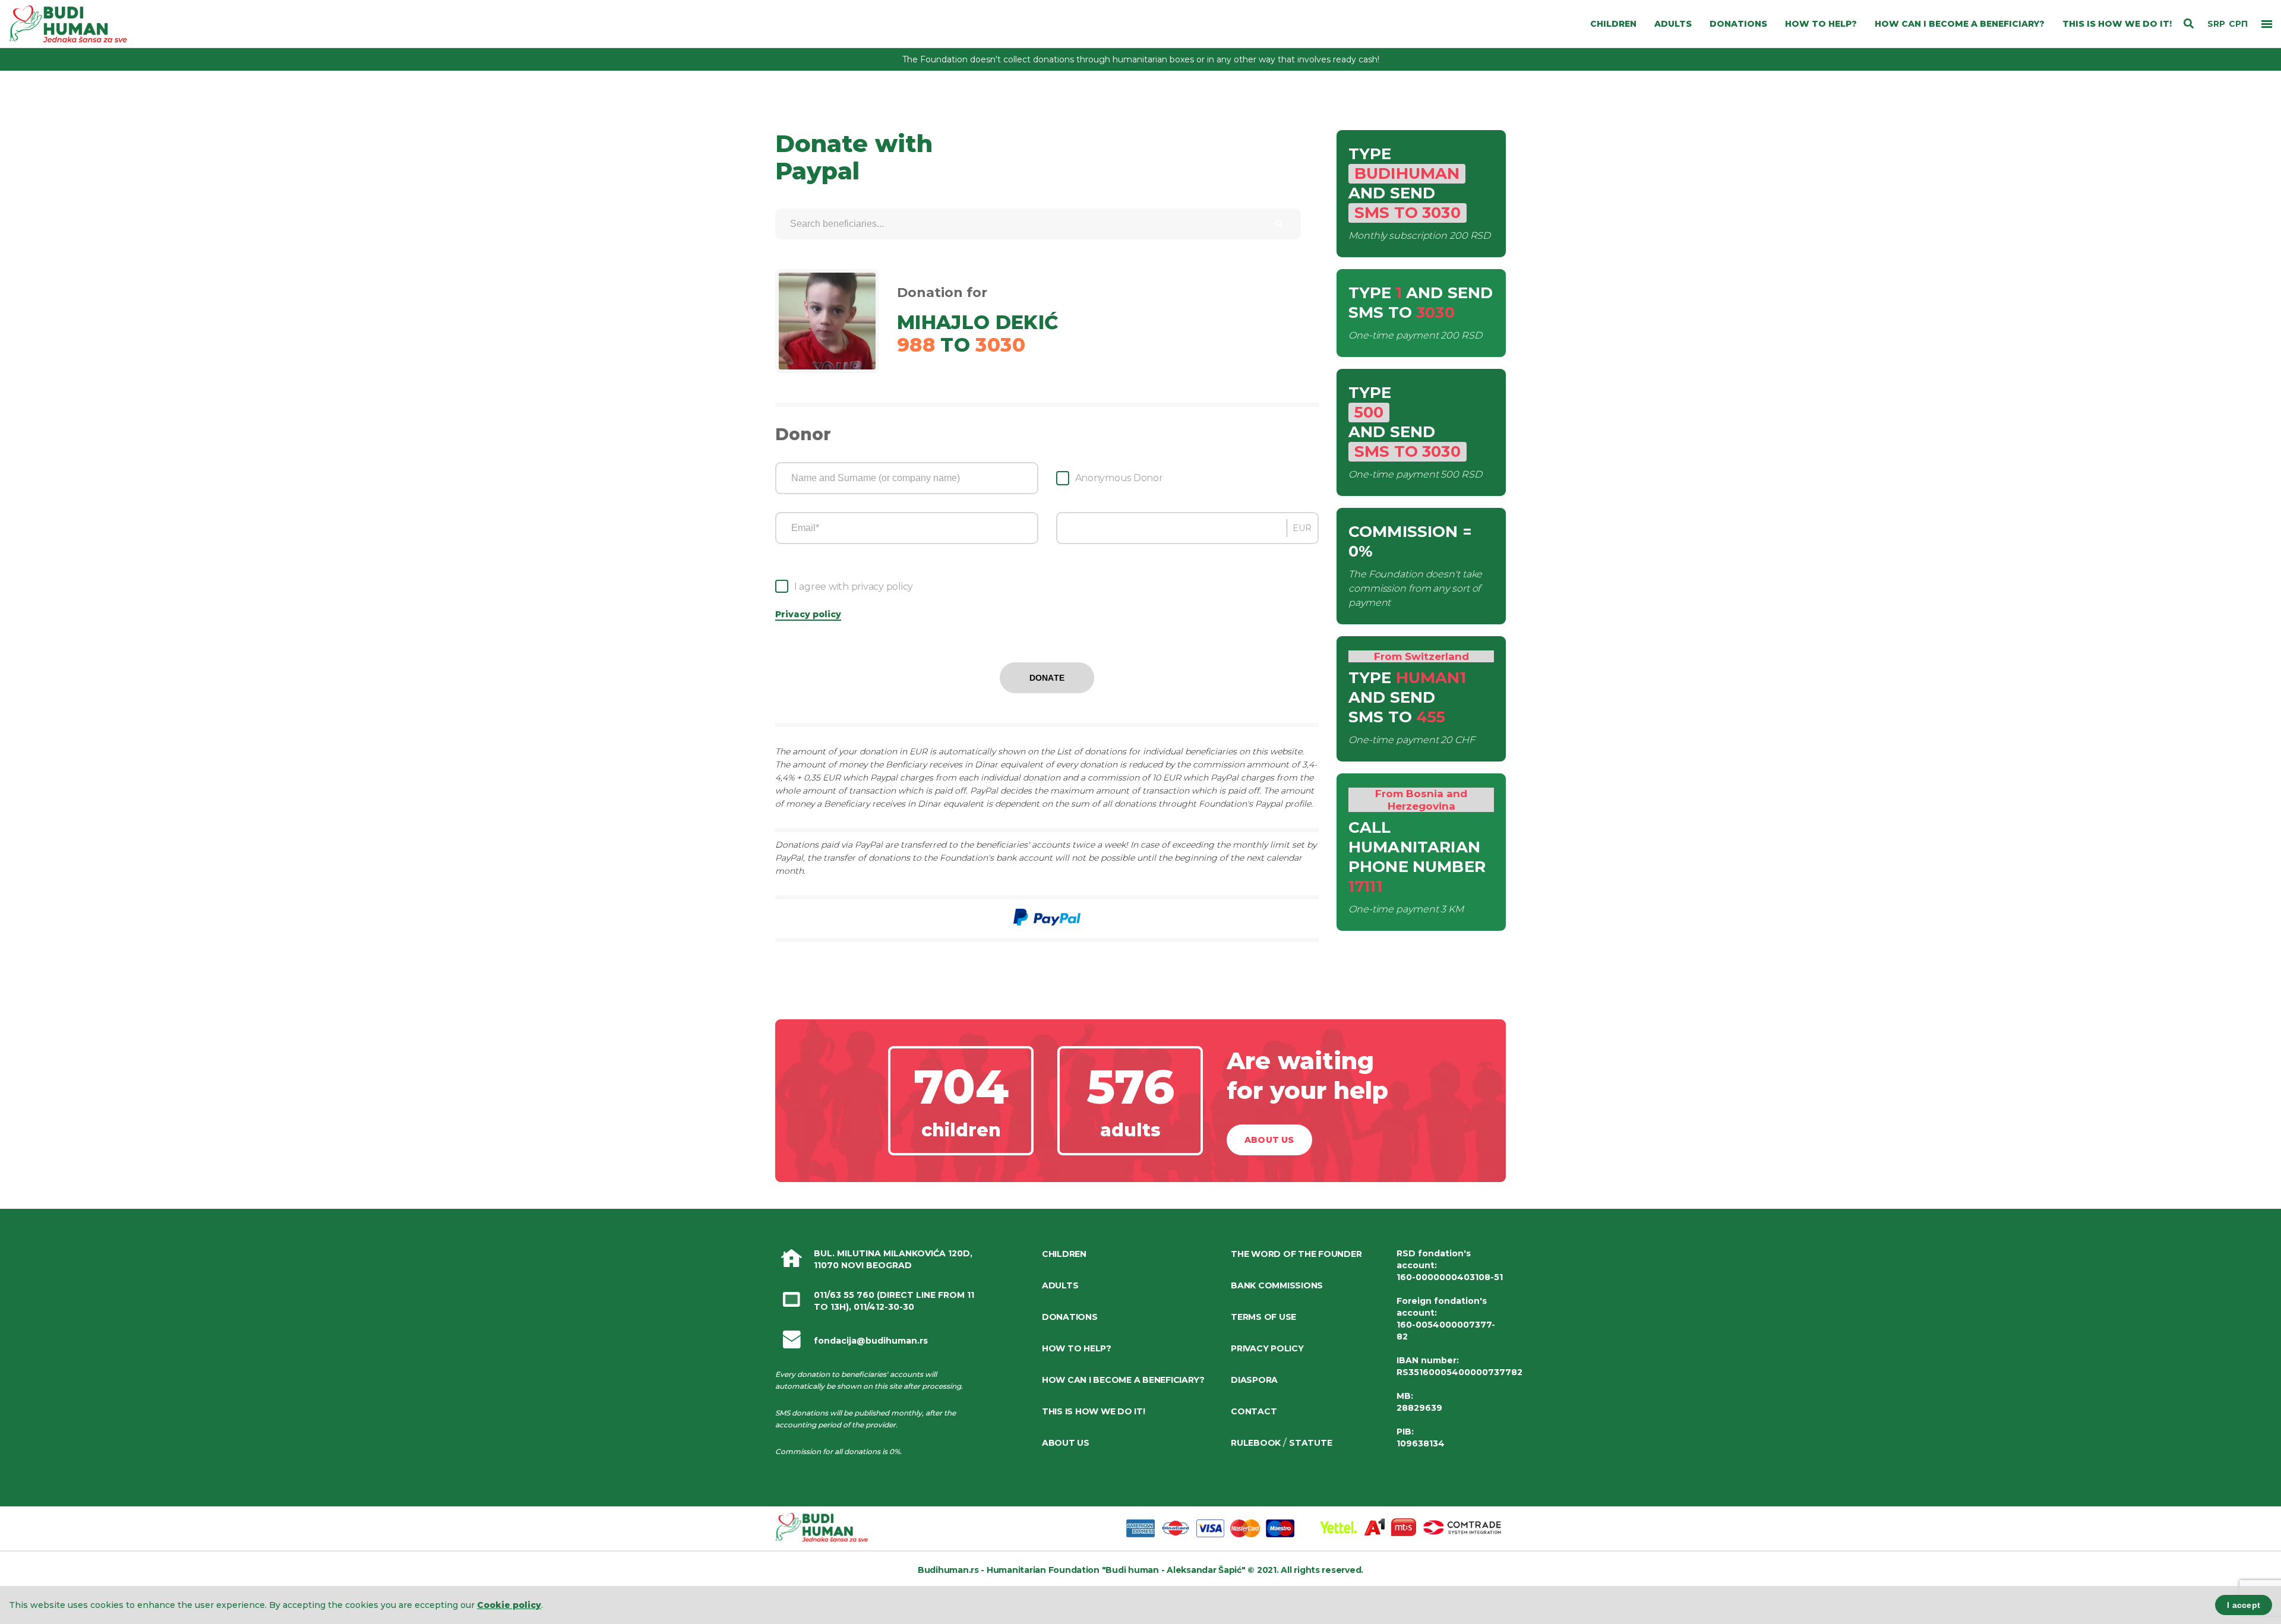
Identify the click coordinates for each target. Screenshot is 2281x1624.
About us (1269, 1140)
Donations (1070, 1317)
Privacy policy (808, 614)
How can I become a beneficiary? (1123, 1380)
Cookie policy (509, 1605)
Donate (1047, 678)
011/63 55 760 (844, 1295)
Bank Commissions (1277, 1285)
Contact (1254, 1411)
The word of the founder (1296, 1254)
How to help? (1077, 1348)
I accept (2244, 1605)
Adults (1060, 1285)
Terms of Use (1263, 1317)
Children (1064, 1254)
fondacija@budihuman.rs (871, 1341)
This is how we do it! (1094, 1411)
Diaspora (1254, 1380)
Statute (1310, 1443)
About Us (1066, 1443)
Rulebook (1256, 1443)
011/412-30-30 (884, 1307)
